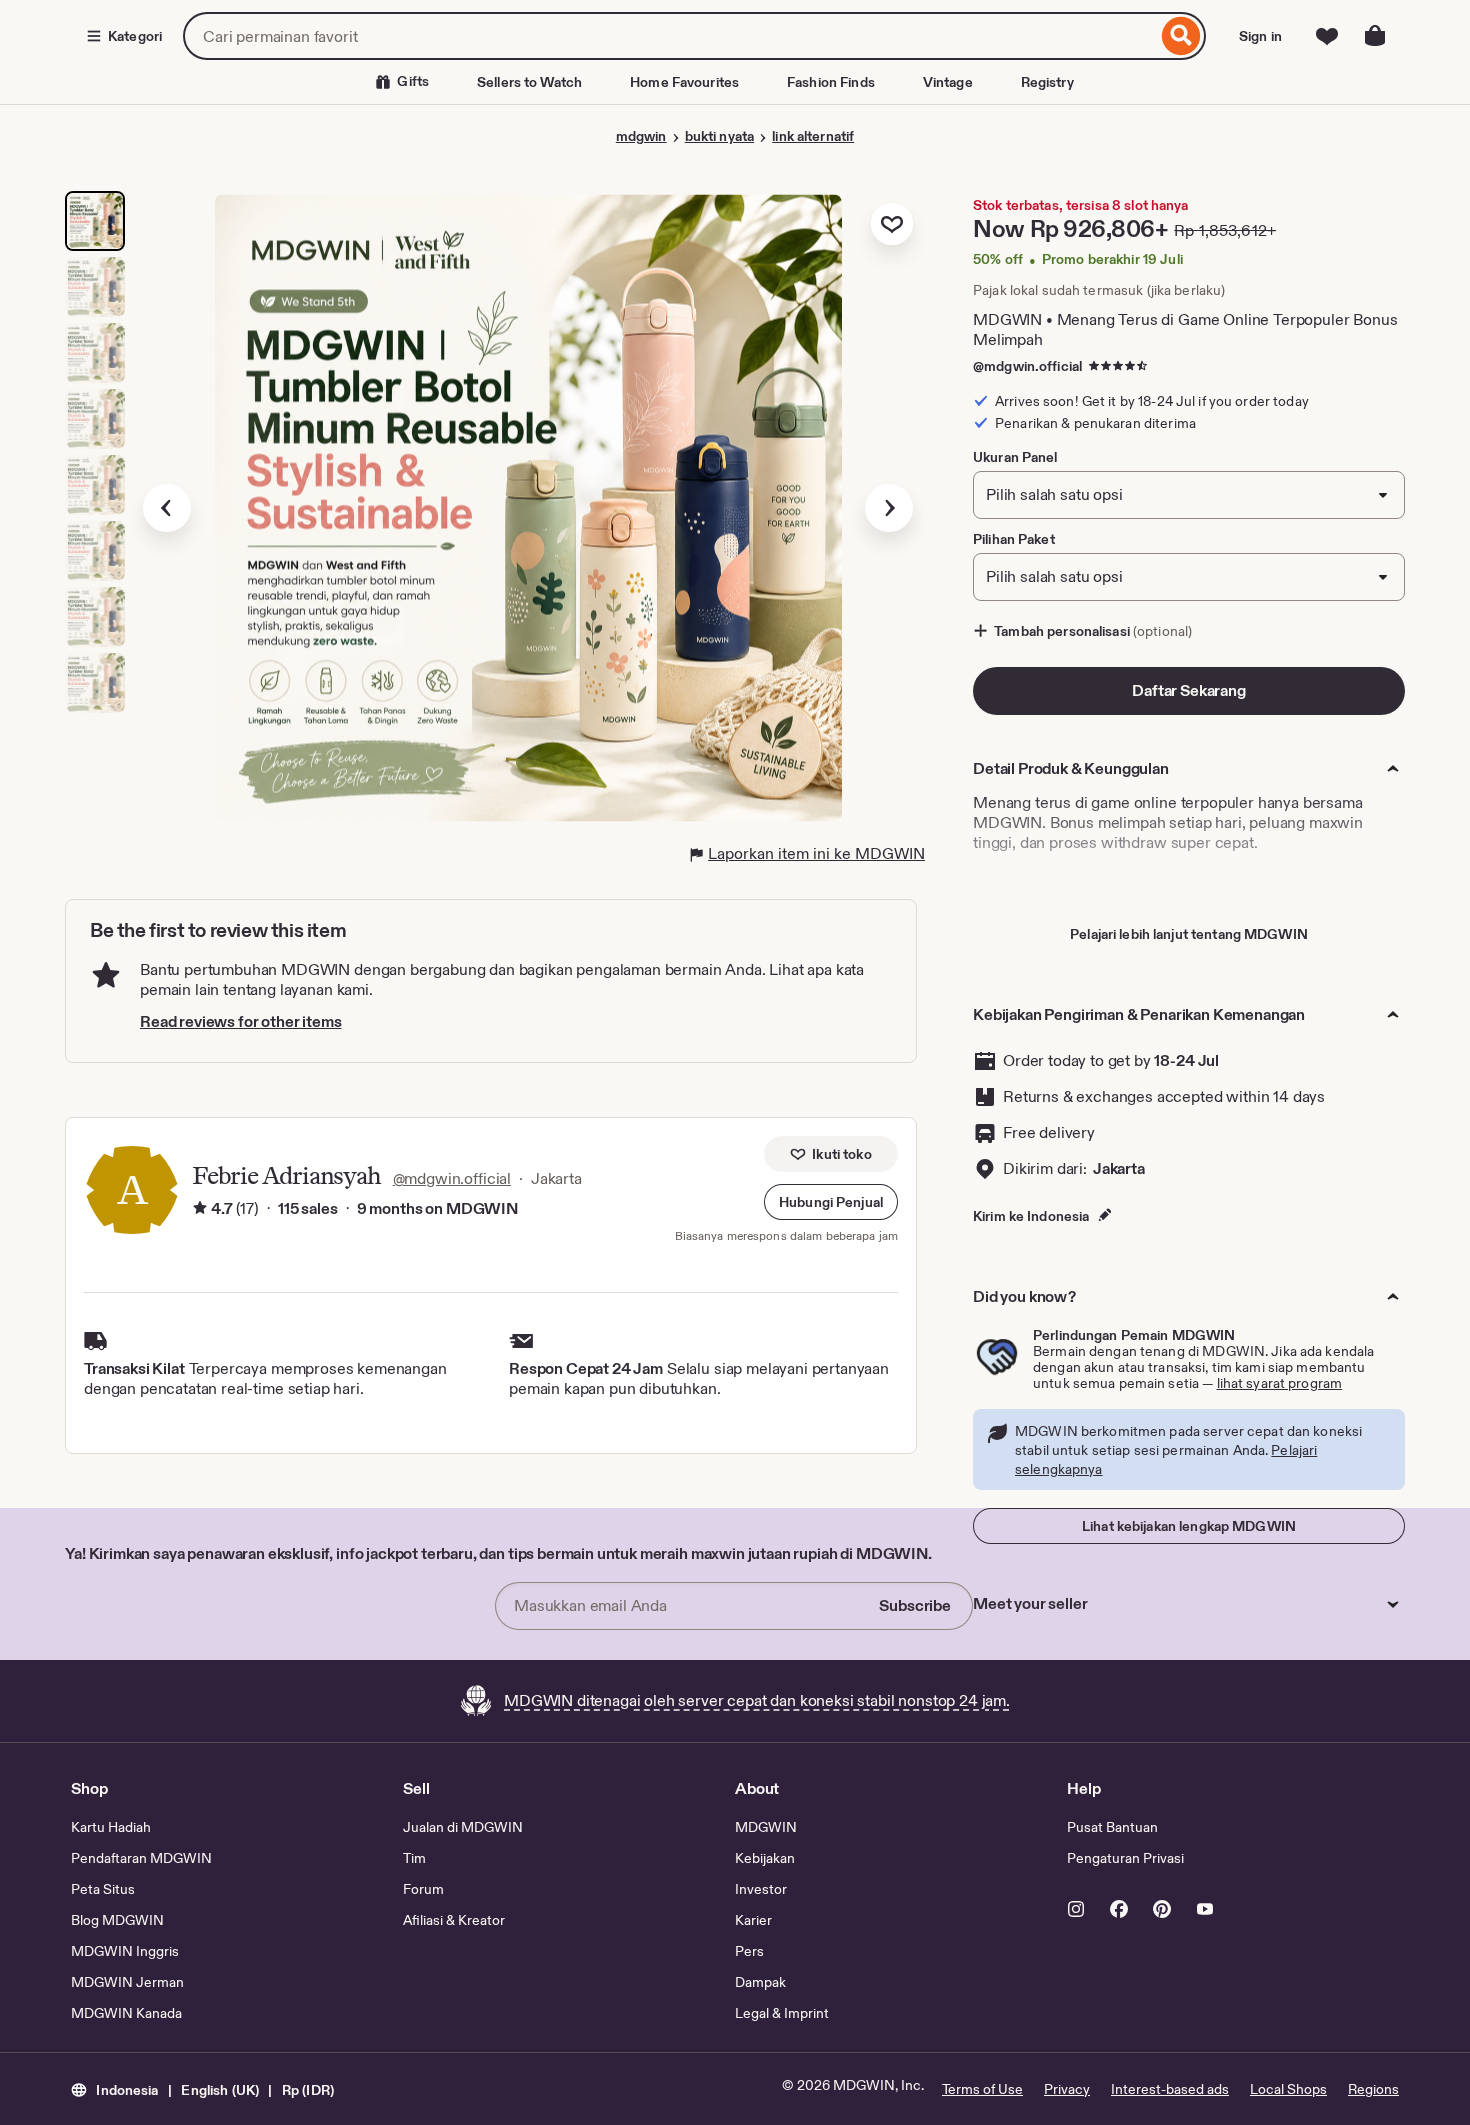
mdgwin (641, 136)
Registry (1047, 82)
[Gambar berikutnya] (889, 508)
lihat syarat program (1280, 1383)
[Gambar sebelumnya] (167, 508)
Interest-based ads (1170, 2089)
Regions (1373, 2089)
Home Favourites (684, 82)
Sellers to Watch (529, 82)
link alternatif (813, 136)
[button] (831, 1202)
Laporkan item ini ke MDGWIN (816, 853)
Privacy (1067, 2089)
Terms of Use (982, 2089)
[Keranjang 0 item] (1375, 36)
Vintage (948, 82)
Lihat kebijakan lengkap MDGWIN (1189, 1526)
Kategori (135, 36)
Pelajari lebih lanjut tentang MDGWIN (1189, 934)
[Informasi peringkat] (200, 1209)
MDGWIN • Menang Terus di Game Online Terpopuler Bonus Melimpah (1185, 329)
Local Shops (1288, 2089)
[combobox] (670, 36)
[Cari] (1181, 36)
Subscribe (915, 1605)
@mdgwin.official (1027, 366)
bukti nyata (719, 136)
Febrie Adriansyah (286, 1175)
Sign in (1260, 36)
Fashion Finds (831, 82)
